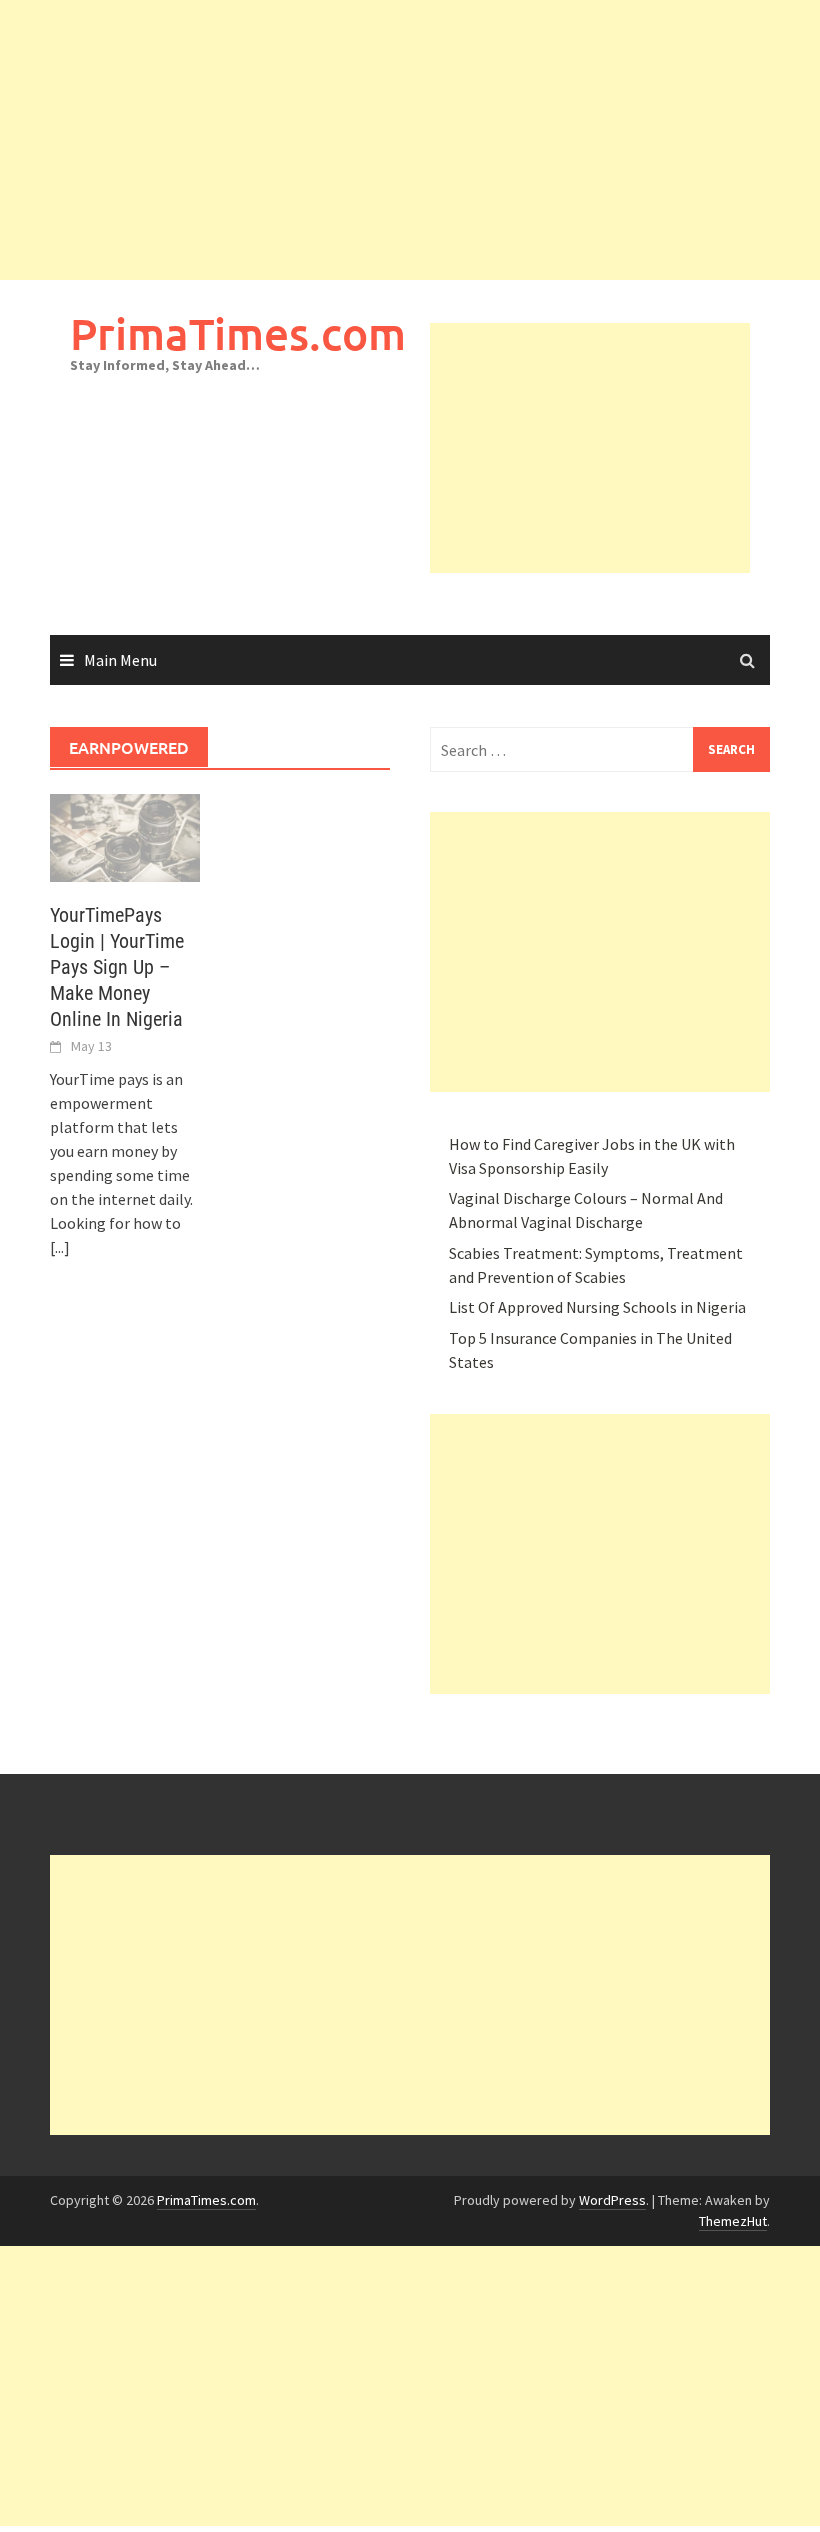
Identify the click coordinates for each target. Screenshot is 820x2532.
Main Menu (120, 660)
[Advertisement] (410, 140)
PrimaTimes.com (238, 333)
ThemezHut (733, 2221)
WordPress (612, 2200)
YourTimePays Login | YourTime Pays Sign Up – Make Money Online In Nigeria (117, 967)
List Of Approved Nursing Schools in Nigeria (597, 1307)
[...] (60, 1247)
